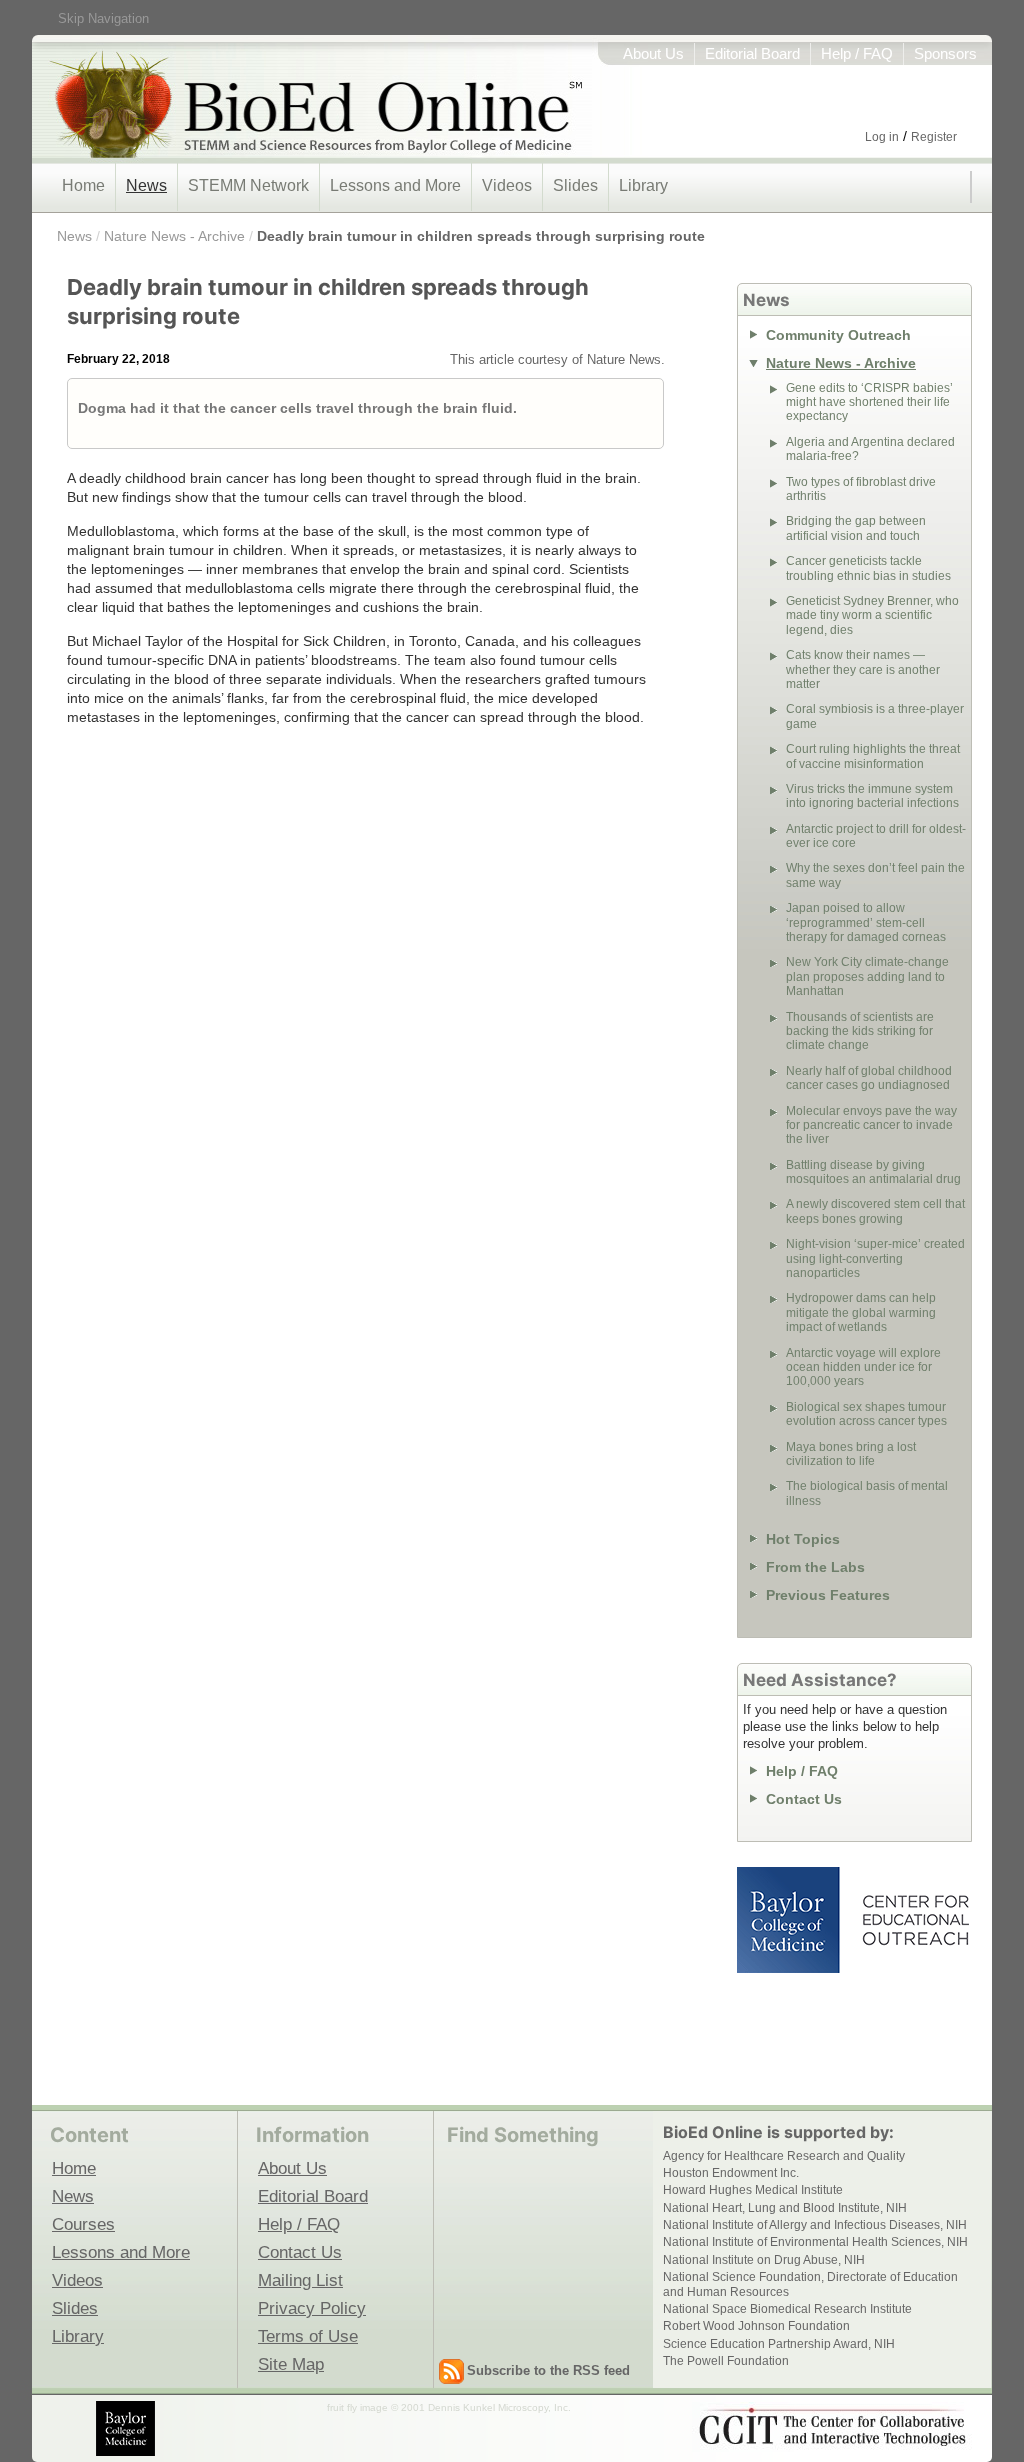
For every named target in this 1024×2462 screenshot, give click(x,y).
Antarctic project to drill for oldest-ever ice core (876, 836)
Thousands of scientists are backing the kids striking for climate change (860, 1031)
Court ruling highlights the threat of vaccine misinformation (873, 756)
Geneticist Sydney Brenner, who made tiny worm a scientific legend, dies (872, 615)
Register (934, 137)
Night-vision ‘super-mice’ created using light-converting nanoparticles (875, 1258)
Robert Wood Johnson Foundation (756, 2326)
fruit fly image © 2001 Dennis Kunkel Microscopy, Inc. (449, 2407)
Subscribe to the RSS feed (548, 2370)
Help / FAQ (857, 54)
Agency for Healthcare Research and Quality (784, 2156)
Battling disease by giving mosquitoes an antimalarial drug (873, 1172)
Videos (507, 185)
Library (643, 185)
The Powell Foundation (726, 2361)
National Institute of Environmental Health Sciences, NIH (815, 2242)
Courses (83, 2224)
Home (83, 185)
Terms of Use (308, 2336)
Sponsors (945, 54)
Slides (575, 185)
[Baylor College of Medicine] (127, 2428)
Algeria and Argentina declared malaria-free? (870, 449)
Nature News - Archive (174, 236)
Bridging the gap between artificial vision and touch (856, 528)
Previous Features (828, 1595)
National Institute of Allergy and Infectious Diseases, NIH (815, 2225)
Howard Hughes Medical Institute (753, 2190)
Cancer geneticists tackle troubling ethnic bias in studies (868, 568)
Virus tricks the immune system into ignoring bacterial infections (872, 796)
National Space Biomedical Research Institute (787, 2309)
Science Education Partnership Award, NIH (779, 2344)
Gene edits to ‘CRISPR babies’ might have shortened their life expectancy (869, 402)
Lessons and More (395, 185)
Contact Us (804, 1799)
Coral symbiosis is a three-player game (875, 716)
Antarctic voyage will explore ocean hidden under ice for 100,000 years (863, 1367)
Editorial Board (752, 54)
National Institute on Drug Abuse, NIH (764, 2260)
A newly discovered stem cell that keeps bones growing (875, 1211)
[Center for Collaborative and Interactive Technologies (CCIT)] (832, 2427)
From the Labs (815, 1567)
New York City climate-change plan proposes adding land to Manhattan (867, 976)
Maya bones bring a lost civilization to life (851, 1454)
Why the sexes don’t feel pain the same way (875, 875)
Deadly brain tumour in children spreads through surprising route (481, 236)
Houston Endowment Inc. (731, 2173)
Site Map (291, 2364)
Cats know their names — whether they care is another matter (863, 669)
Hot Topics (803, 1539)
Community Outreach (838, 335)
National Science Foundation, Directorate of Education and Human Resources (810, 2284)
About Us (653, 54)
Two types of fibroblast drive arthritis (861, 489)
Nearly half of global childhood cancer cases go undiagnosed (869, 1078)
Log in (882, 137)
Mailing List (300, 2280)
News (146, 185)
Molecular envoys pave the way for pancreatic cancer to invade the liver (871, 1125)
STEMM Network (248, 185)
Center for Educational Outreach (914, 1920)
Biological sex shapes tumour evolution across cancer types (866, 1414)
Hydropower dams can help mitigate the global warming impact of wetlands (861, 1312)
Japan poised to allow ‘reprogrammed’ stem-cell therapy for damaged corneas (866, 922)
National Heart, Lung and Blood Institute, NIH (785, 2208)
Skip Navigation (103, 18)
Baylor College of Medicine (790, 1920)
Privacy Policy (312, 2308)
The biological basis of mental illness (867, 1493)
